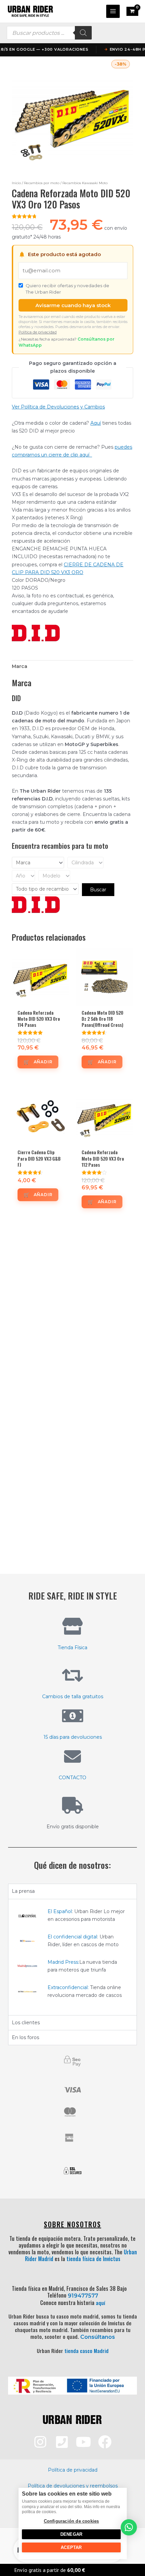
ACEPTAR (71, 2547)
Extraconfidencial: (68, 1987)
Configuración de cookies (71, 2521)
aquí (100, 2303)
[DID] (36, 633)
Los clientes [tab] (26, 2023)
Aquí (96, 423)
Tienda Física (72, 1648)
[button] (129, 2527)
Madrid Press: (63, 1962)
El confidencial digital (72, 1937)
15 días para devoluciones (73, 1737)
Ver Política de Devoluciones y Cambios (58, 407)
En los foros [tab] (25, 2037)
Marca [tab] (20, 666)
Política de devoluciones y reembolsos (73, 2486)
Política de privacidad (38, 332)
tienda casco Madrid (86, 2351)
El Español (60, 1911)
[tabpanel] (72, 1957)
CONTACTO (72, 1778)
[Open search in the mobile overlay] (49, 33)
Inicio (16, 183)
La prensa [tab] (23, 1891)
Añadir (43, 1062)
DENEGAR (71, 2534)
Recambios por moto (42, 183)
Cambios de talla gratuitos (73, 1696)
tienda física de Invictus (93, 2259)
